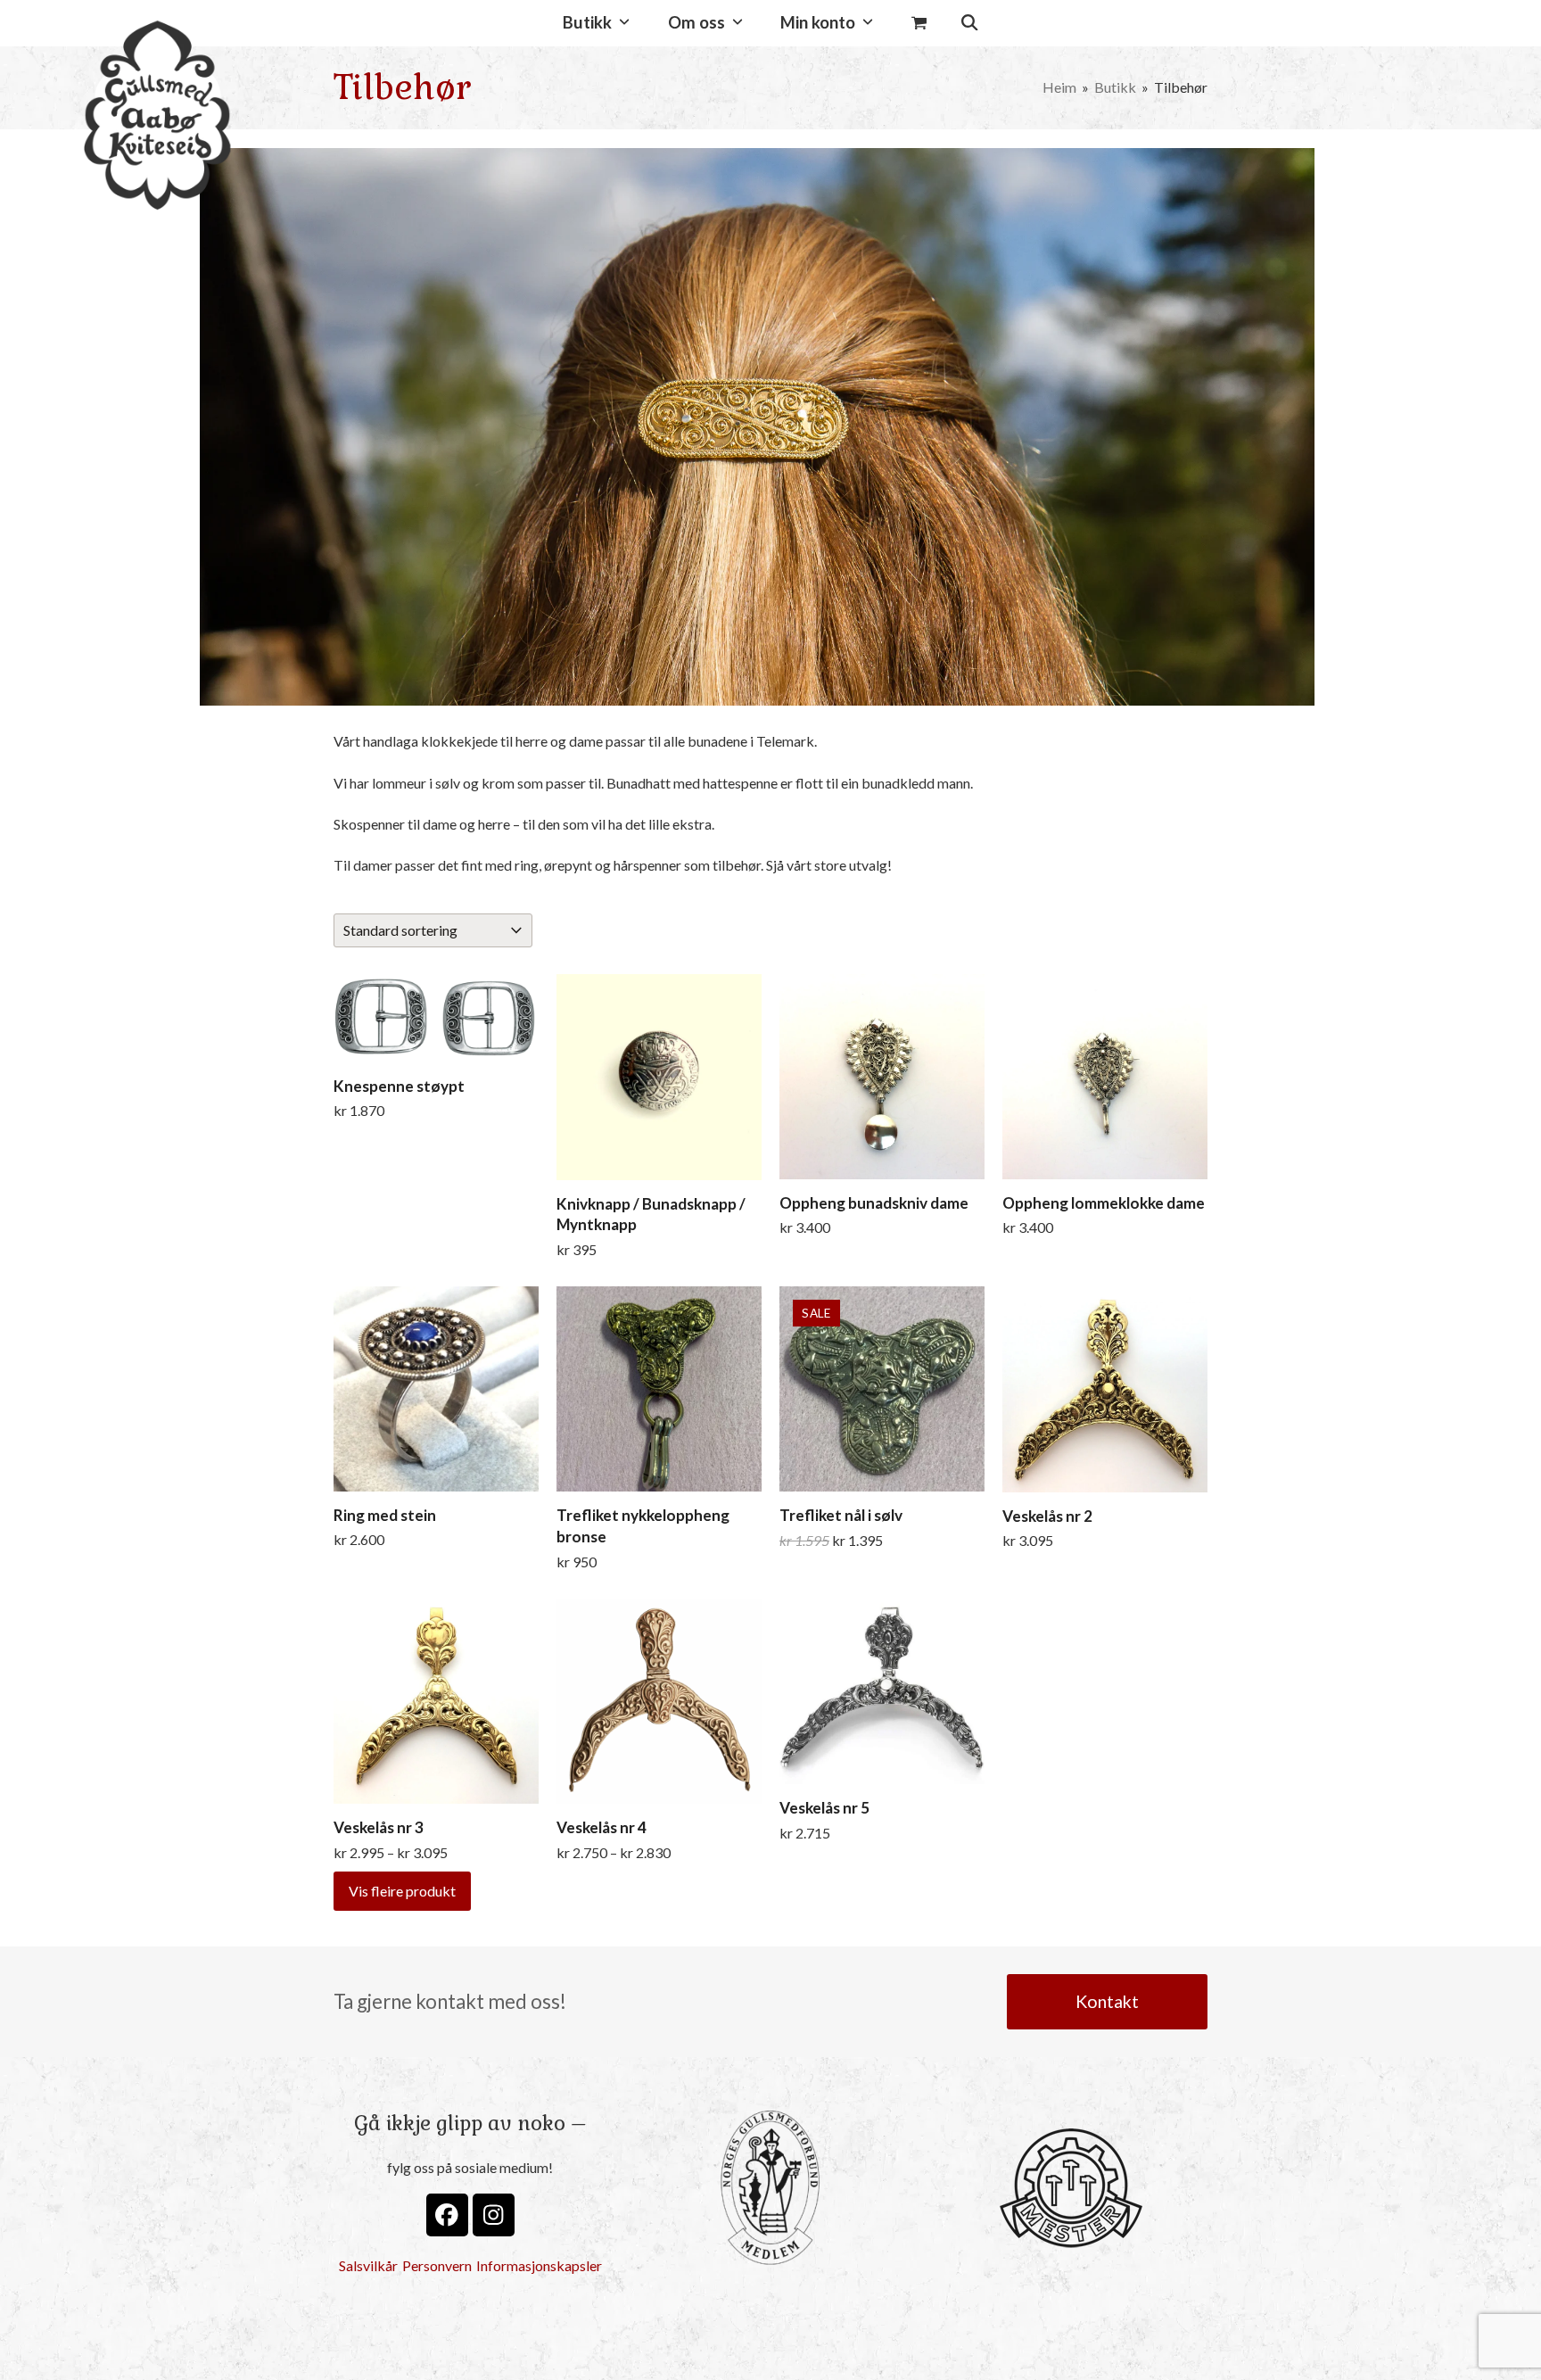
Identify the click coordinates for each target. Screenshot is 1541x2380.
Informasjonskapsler (539, 2265)
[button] (919, 23)
